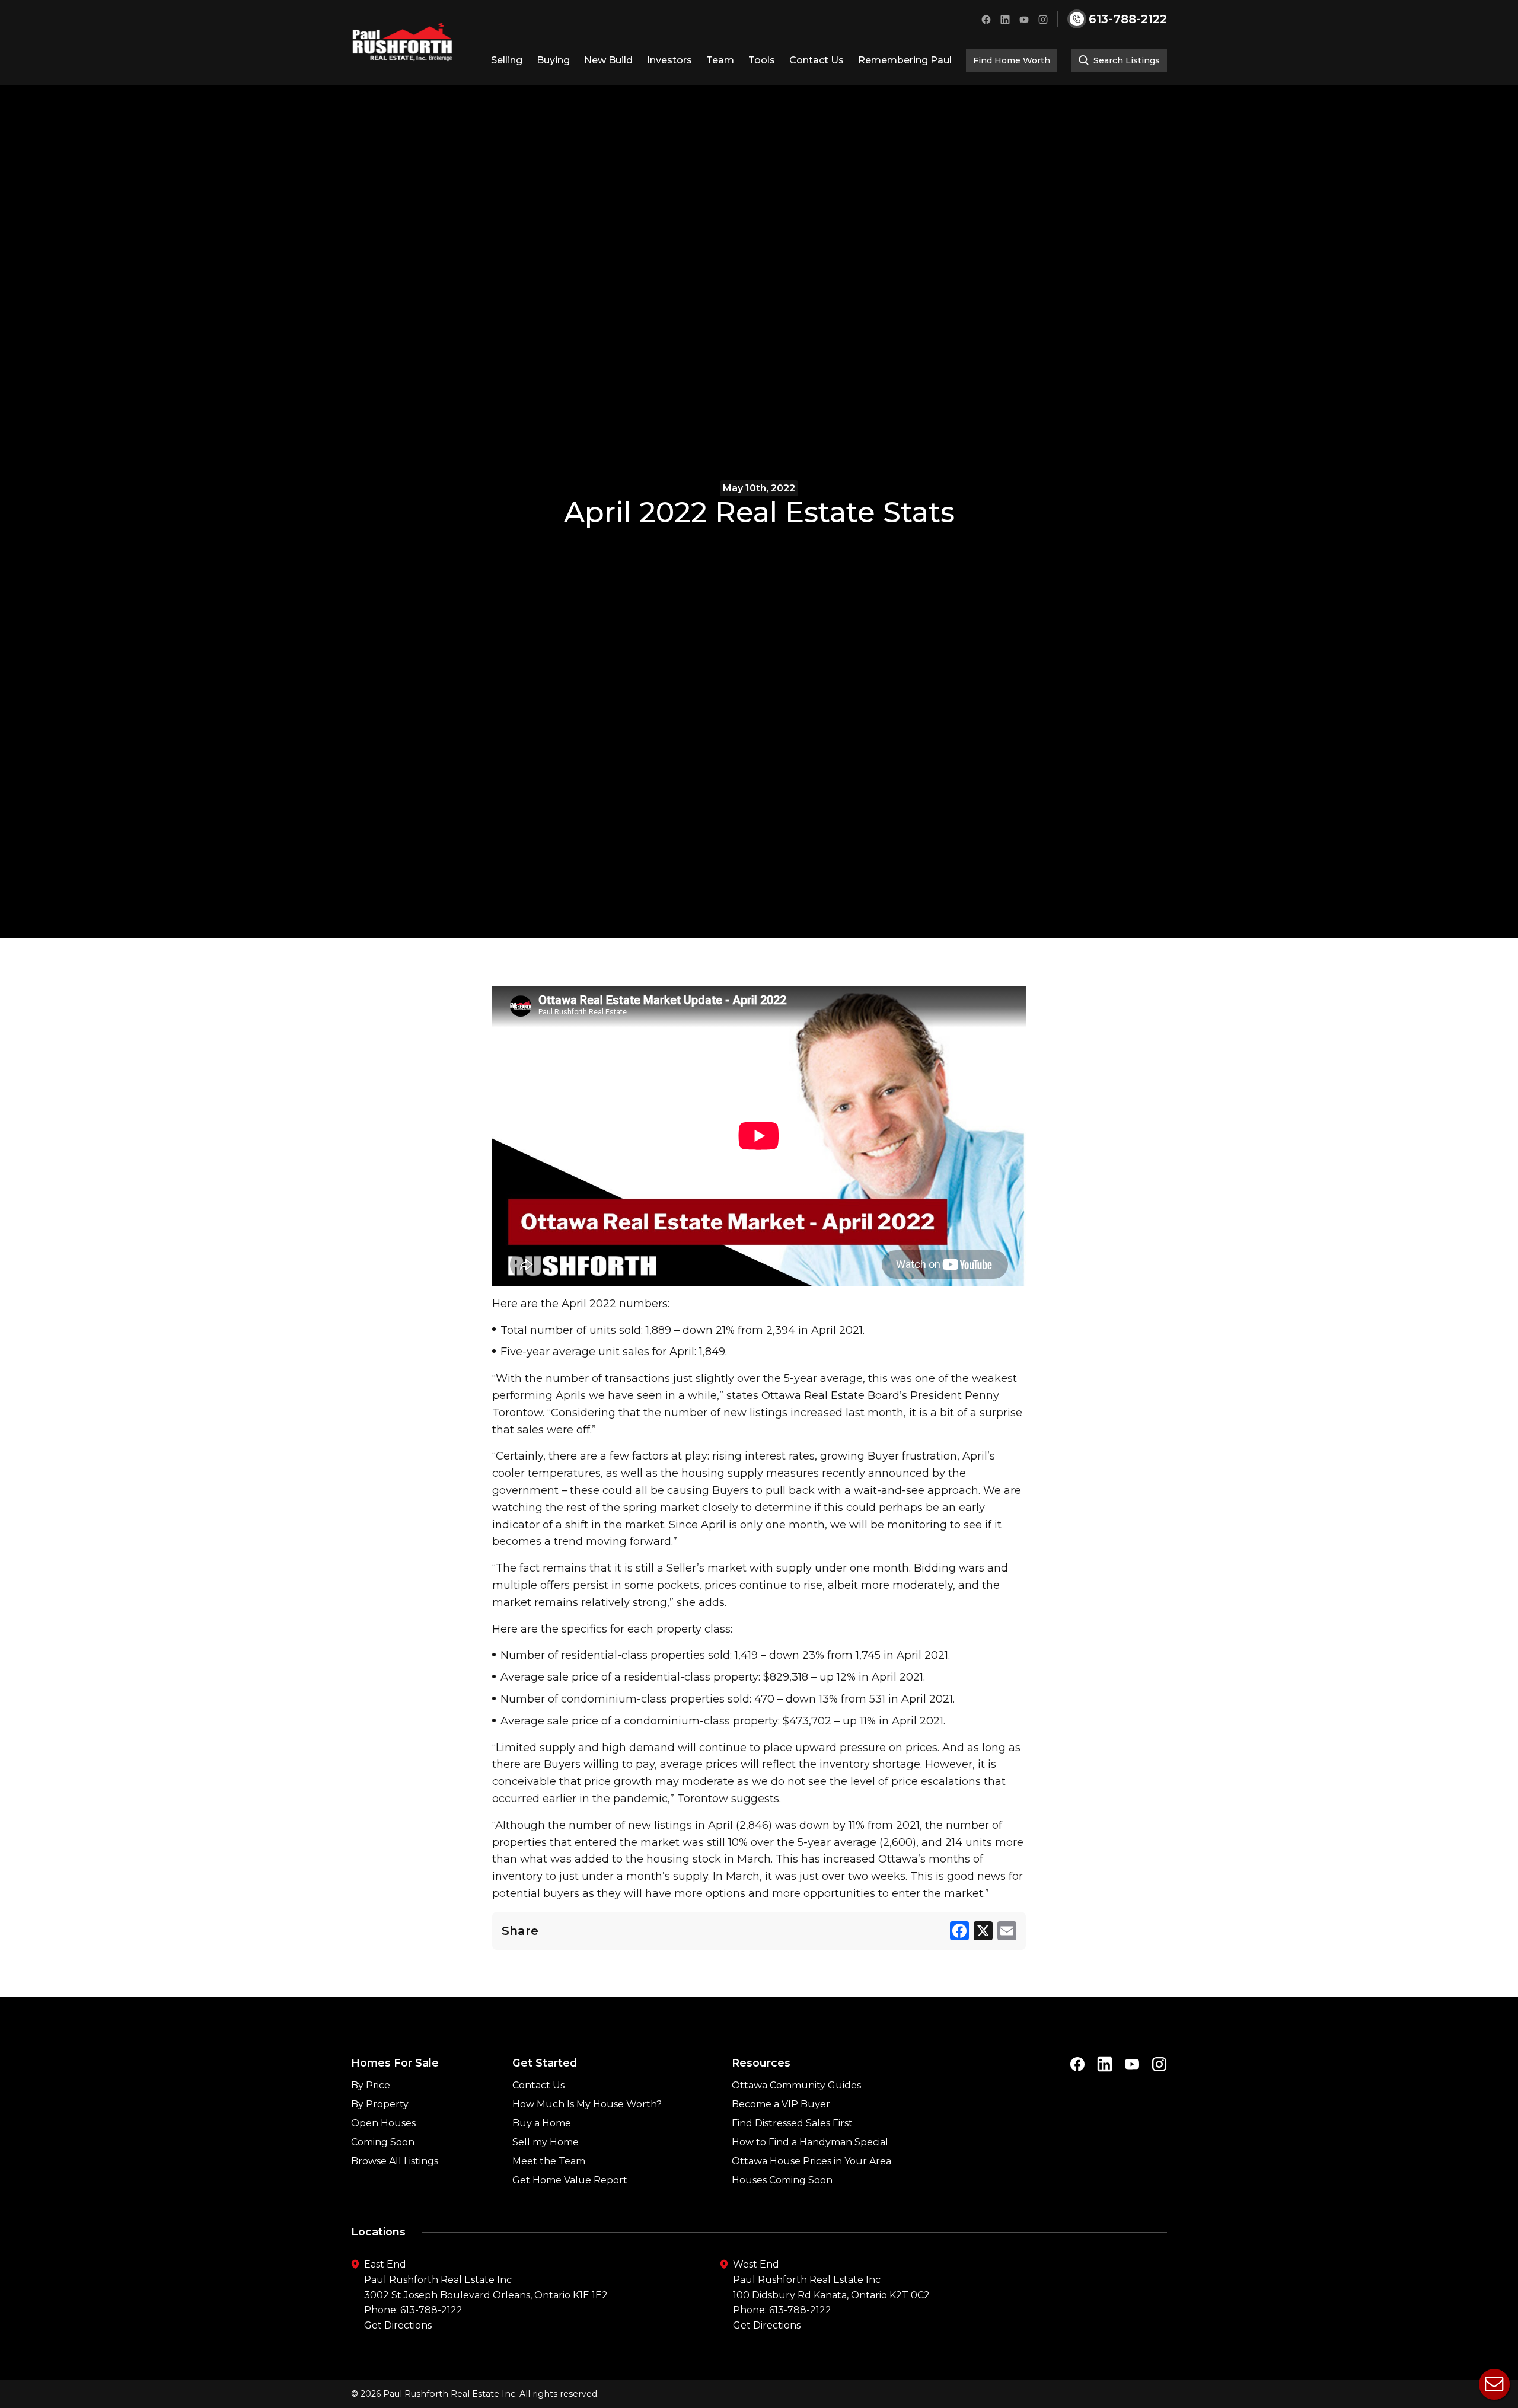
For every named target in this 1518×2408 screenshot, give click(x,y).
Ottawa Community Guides (796, 2085)
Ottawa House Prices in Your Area (811, 2161)
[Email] (1007, 1931)
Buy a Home (542, 2123)
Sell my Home (546, 2142)
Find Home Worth (1012, 60)
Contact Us (817, 60)
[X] (983, 1931)
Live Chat (1494, 2384)
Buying (553, 60)
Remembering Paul (905, 60)
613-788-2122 (431, 2310)
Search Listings (1125, 60)
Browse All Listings (395, 2161)
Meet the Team (549, 2161)
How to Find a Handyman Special (810, 2142)
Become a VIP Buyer (781, 2104)
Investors (669, 60)
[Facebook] (959, 1931)
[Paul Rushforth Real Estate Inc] (402, 42)
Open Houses (383, 2123)
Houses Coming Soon (782, 2180)
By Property (380, 2104)
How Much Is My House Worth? (587, 2104)
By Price (371, 2085)
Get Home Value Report (570, 2180)
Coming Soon (383, 2142)
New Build (608, 60)
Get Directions (398, 2325)
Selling (507, 60)
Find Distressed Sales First (792, 2123)
